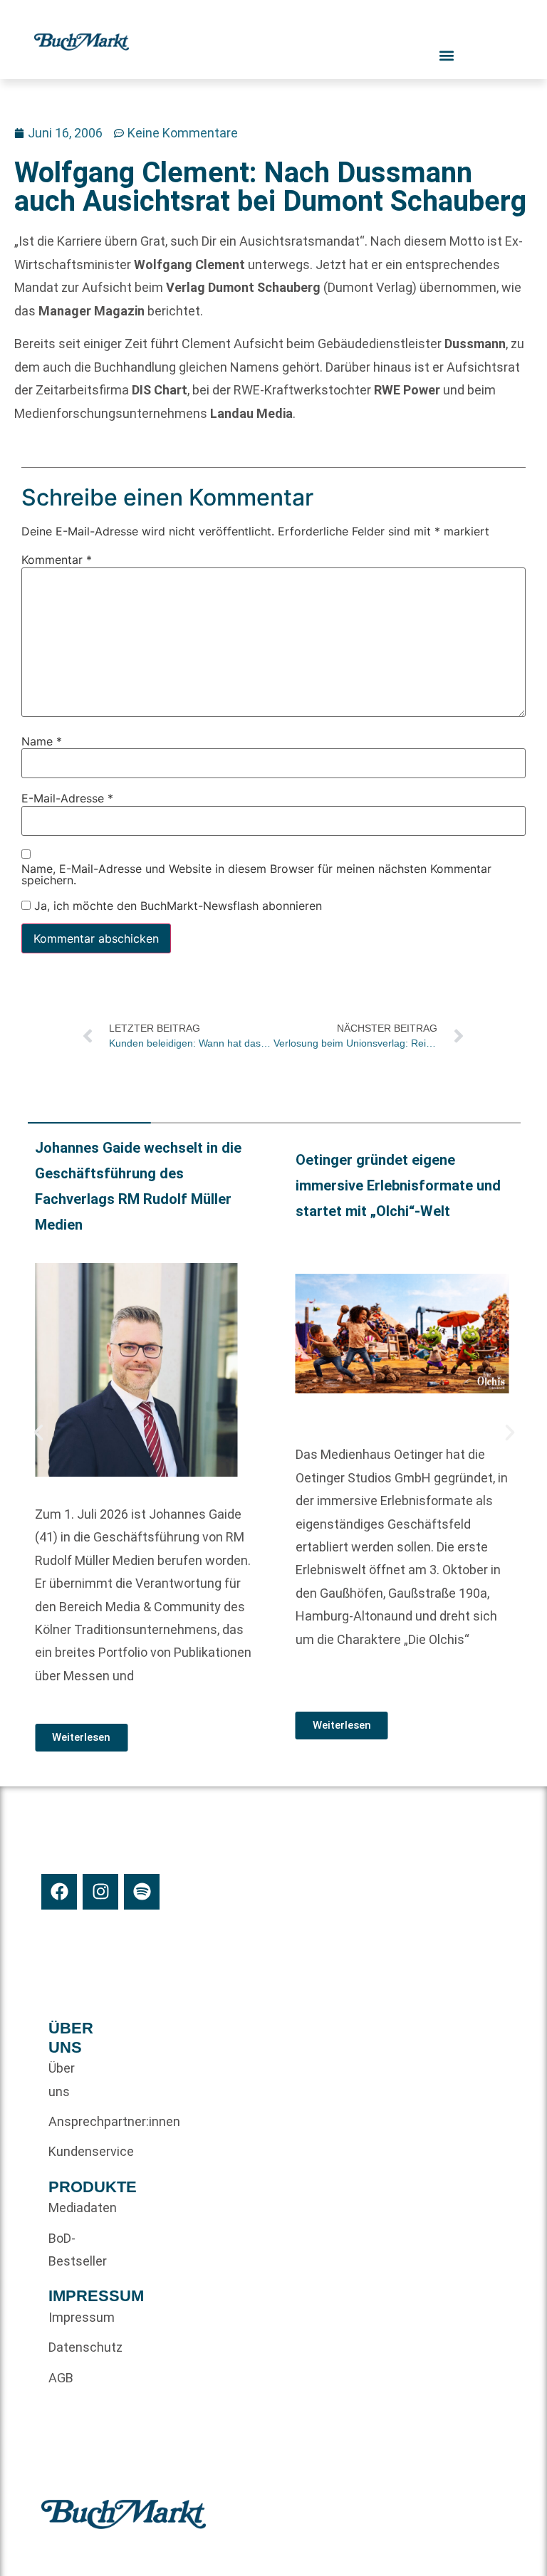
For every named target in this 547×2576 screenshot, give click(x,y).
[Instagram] (100, 1892)
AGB (61, 2378)
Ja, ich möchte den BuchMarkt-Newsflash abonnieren (176, 906)
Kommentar (57, 560)
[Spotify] (142, 1892)
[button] (38, 1433)
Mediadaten (72, 2208)
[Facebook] (59, 1892)
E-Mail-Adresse (67, 799)
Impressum (72, 2317)
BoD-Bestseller (72, 2250)
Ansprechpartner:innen (72, 2121)
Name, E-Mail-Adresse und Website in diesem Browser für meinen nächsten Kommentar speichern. (256, 874)
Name (42, 741)
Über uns (62, 2079)
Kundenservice (72, 2151)
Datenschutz (72, 2347)
